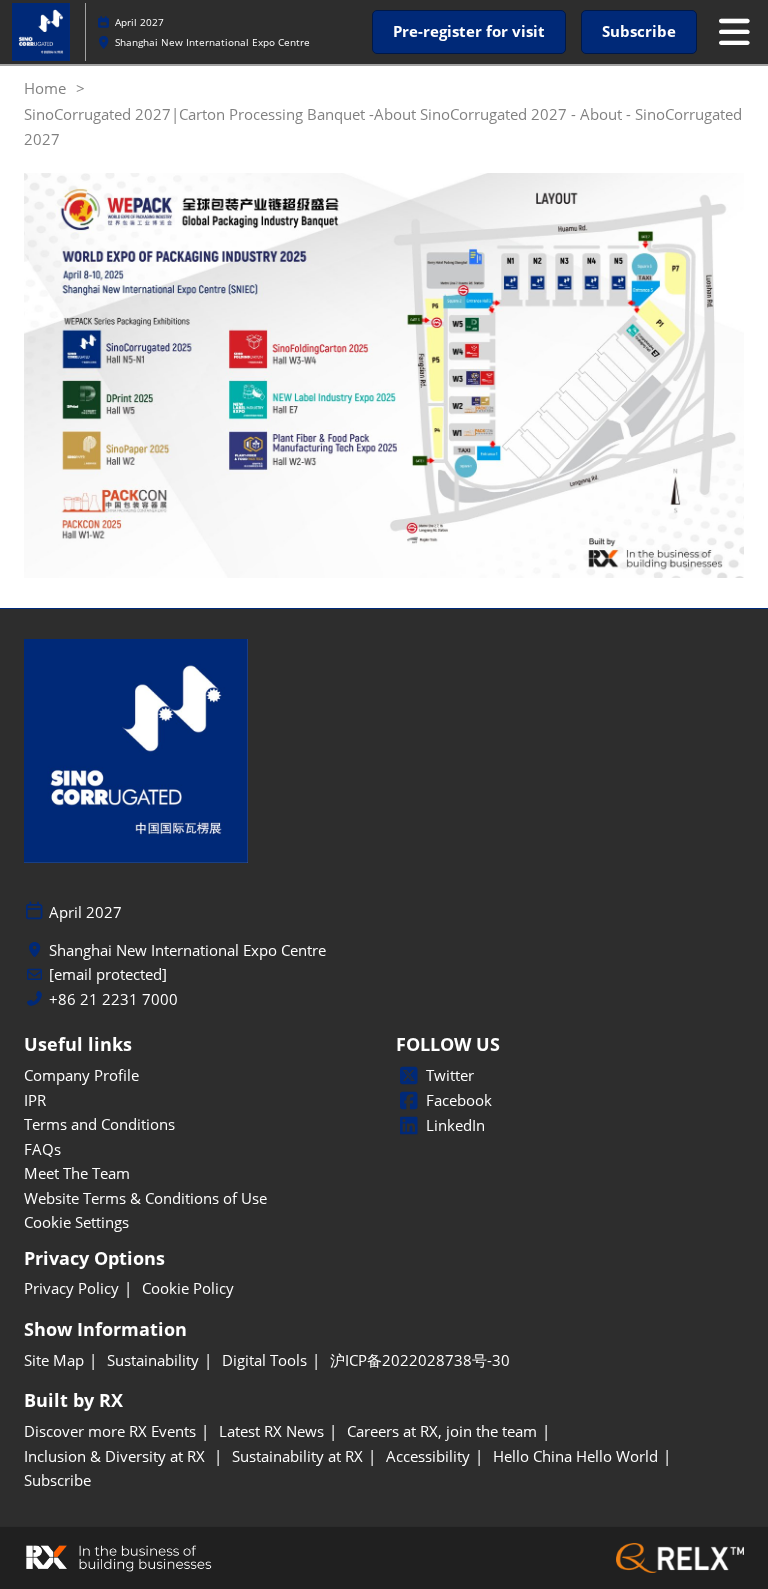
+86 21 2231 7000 (113, 999)
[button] (469, 32)
